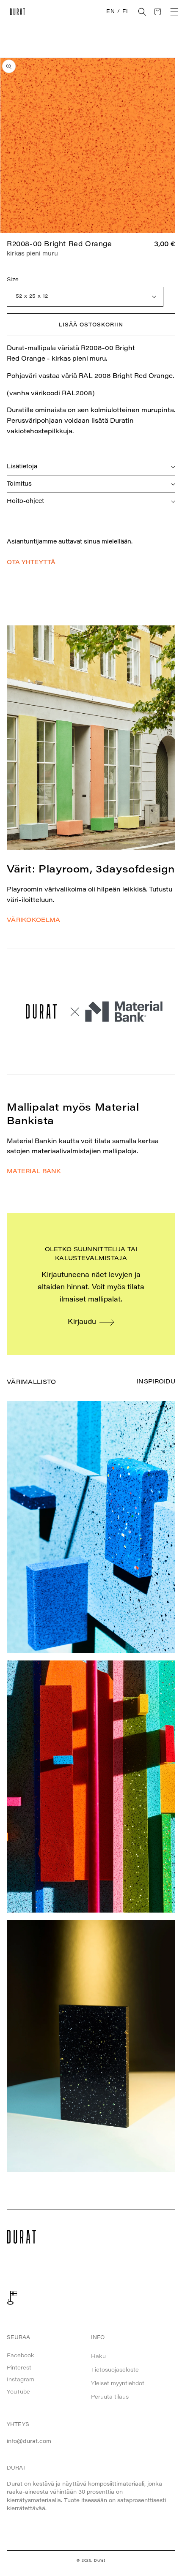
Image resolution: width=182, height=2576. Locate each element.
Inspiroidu (156, 1382)
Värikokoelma (33, 921)
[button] (142, 12)
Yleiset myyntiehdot (118, 2384)
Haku (98, 2357)
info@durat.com (29, 2441)
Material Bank (34, 1172)
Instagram (21, 2380)
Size (13, 280)
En (110, 12)
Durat (100, 2561)
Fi (125, 12)
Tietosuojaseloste (115, 2370)
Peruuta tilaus (110, 2397)
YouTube (18, 2392)
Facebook (21, 2356)
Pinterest (19, 2368)
